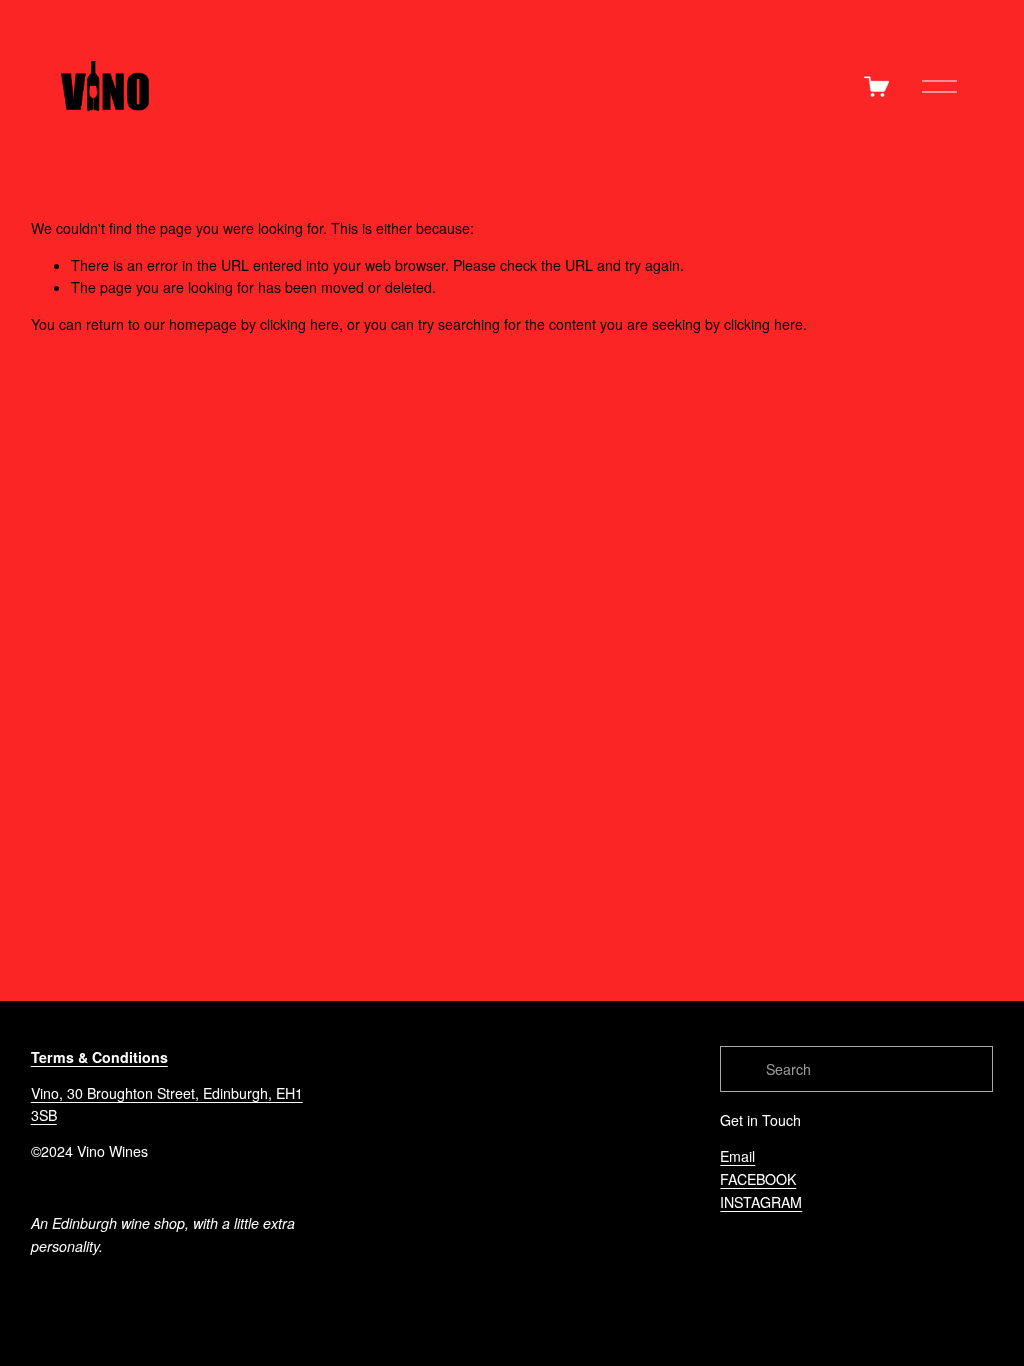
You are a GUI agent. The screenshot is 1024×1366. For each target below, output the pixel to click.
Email (737, 1156)
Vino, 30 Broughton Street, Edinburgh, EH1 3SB (167, 1104)
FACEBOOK (758, 1179)
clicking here (299, 324)
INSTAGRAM (761, 1202)
